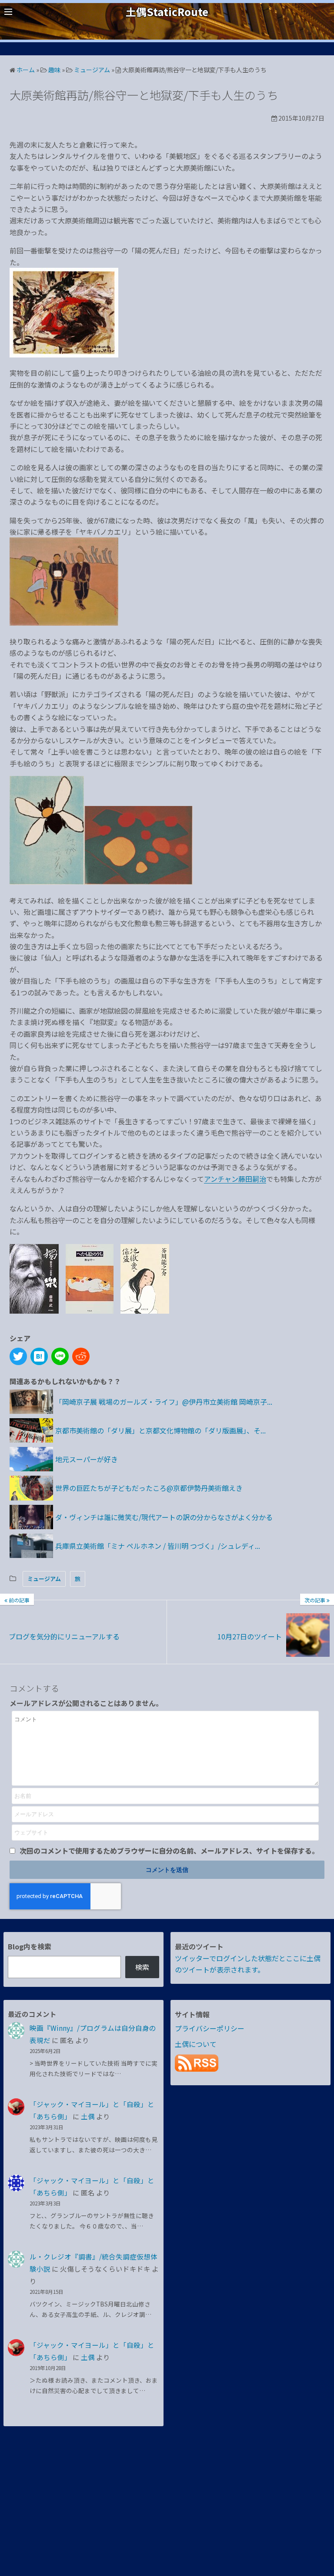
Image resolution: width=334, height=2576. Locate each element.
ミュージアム (44, 1579)
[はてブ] (39, 1356)
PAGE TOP (318, 2491)
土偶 (88, 2116)
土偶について (196, 2044)
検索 (142, 1967)
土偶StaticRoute (167, 12)
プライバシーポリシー (210, 2028)
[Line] (60, 1356)
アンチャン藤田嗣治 (235, 1179)
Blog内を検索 (30, 1946)
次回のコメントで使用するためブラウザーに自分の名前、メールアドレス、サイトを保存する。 (169, 1851)
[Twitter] (18, 1356)
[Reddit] (81, 1356)
